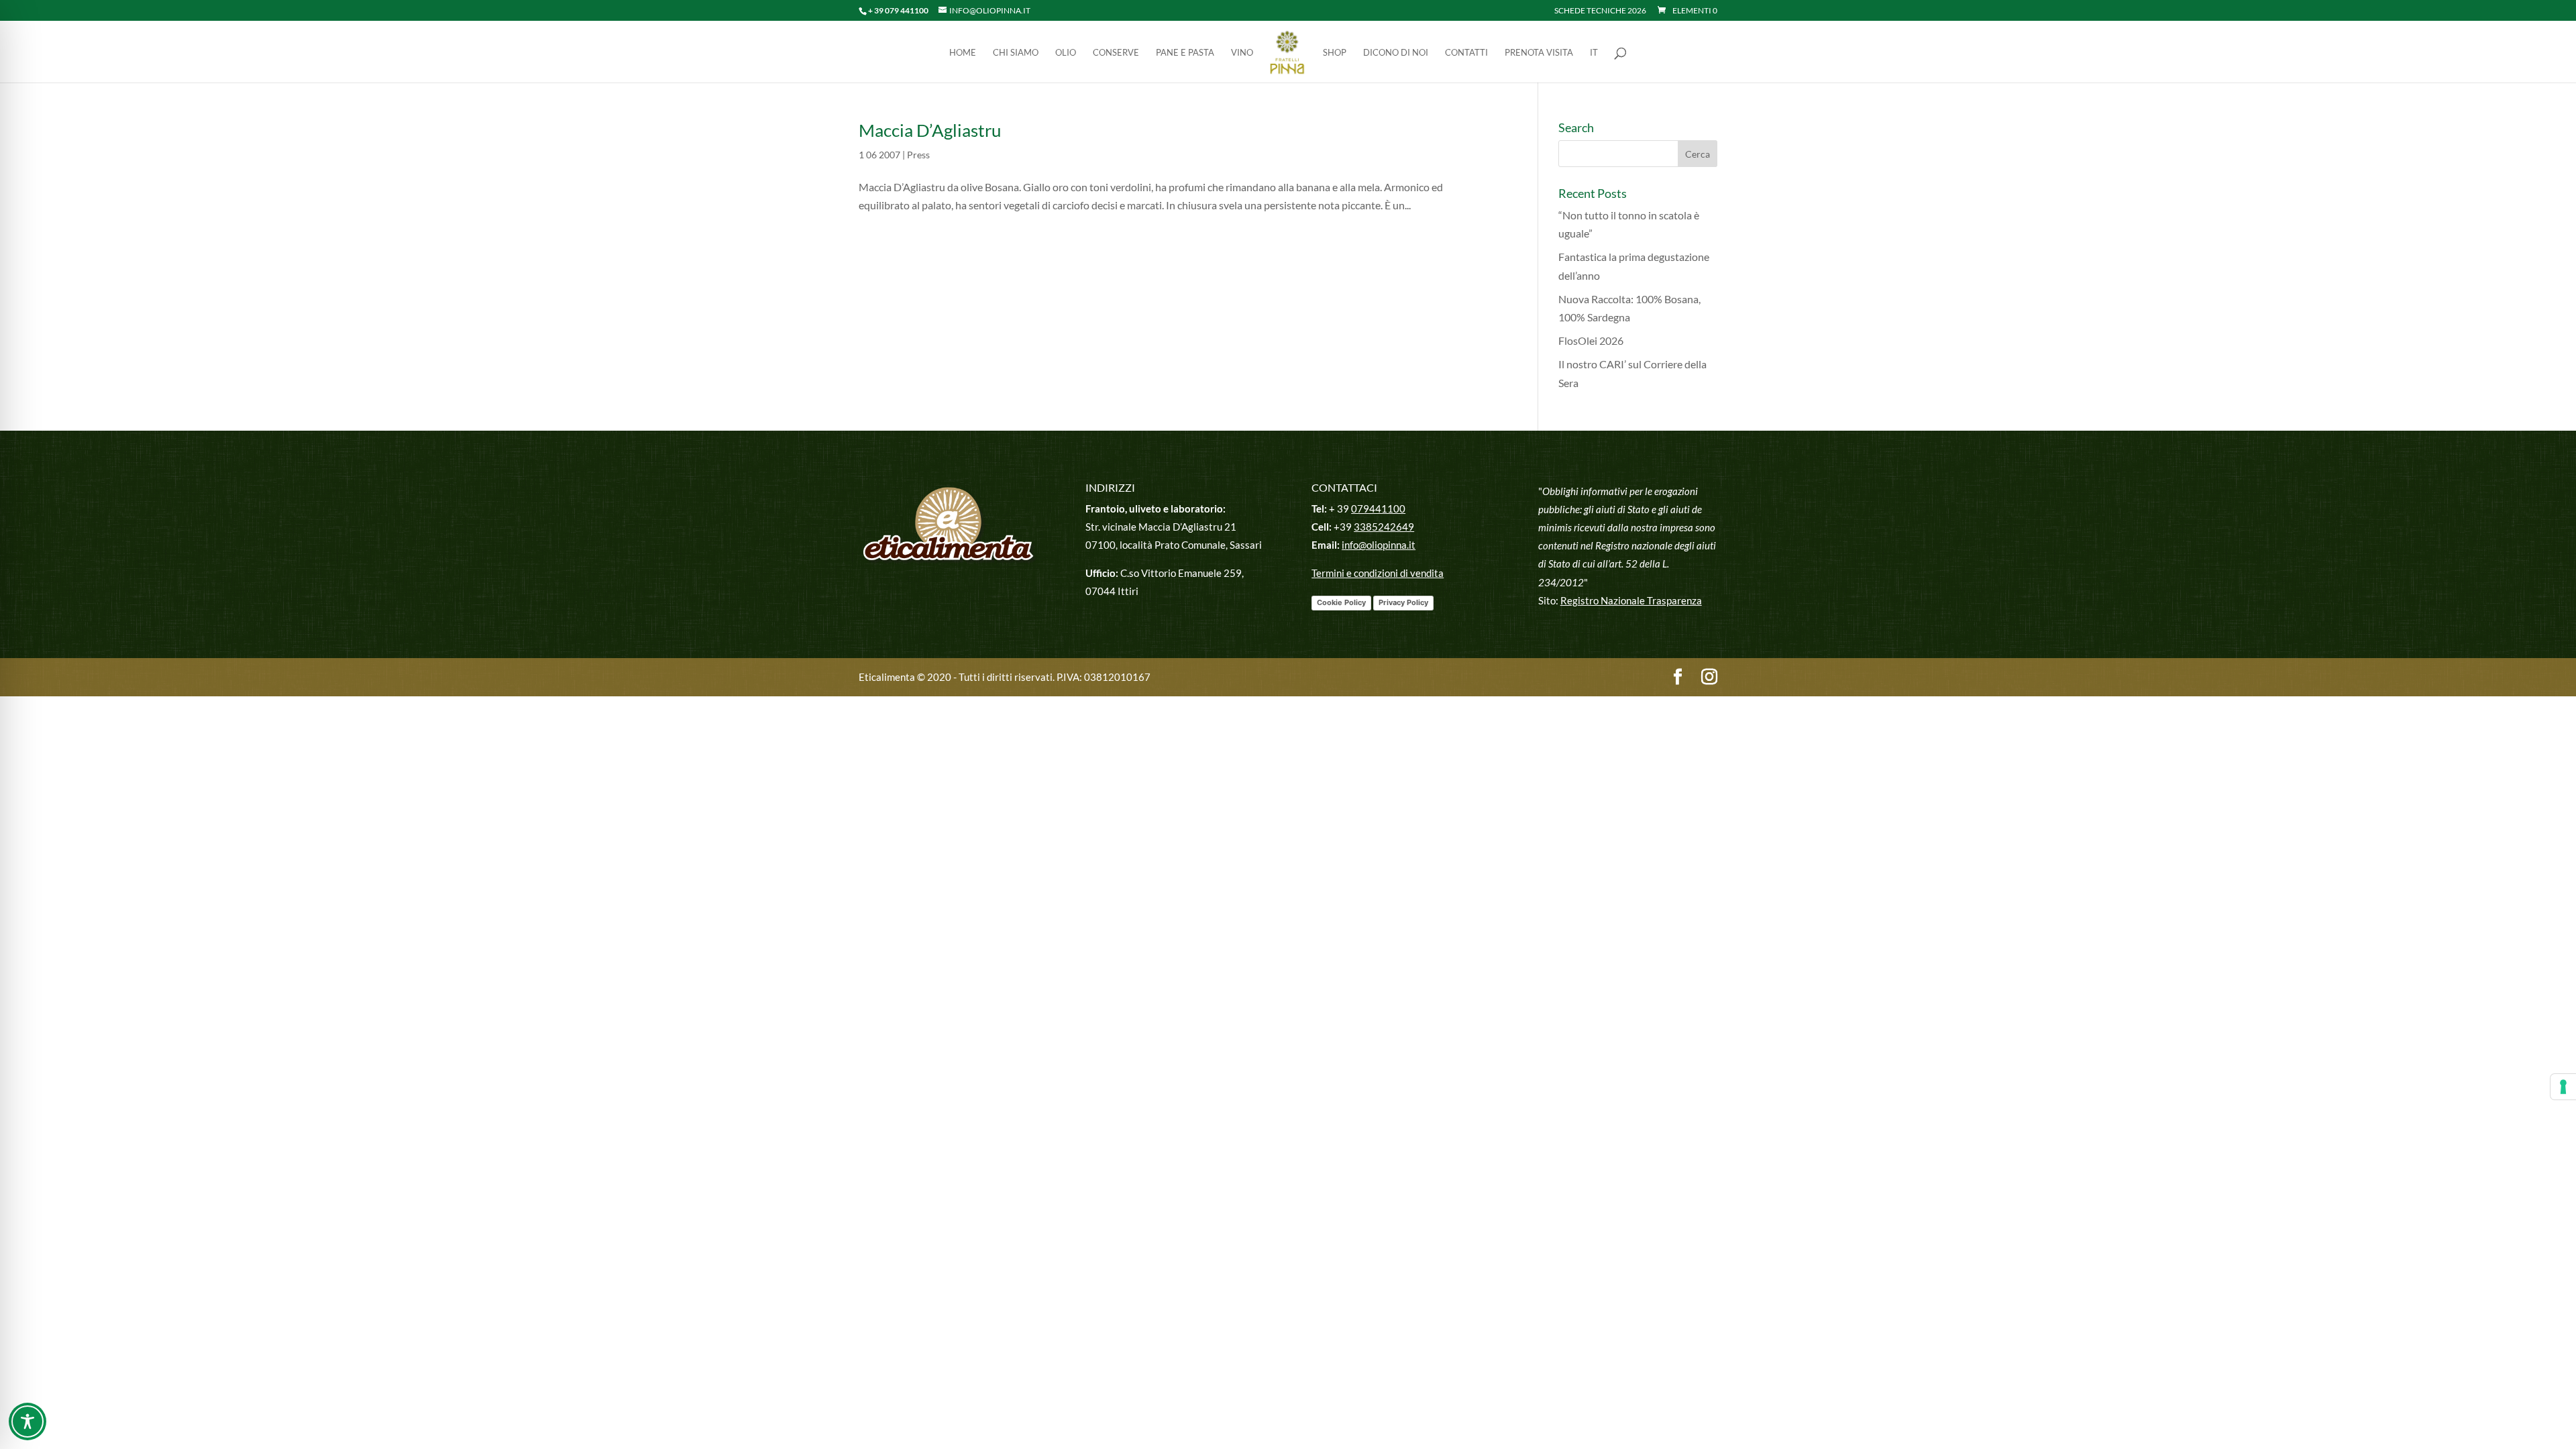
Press (918, 155)
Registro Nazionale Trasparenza (1631, 600)
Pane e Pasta (1185, 53)
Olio (1066, 53)
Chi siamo (1016, 53)
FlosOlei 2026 (1591, 340)
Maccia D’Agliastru (930, 130)
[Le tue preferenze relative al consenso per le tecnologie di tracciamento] (2563, 1087)
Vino (1242, 53)
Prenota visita (1539, 53)
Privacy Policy (1403, 602)
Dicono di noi (1396, 53)
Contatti (1466, 53)
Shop (1335, 53)
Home (963, 53)
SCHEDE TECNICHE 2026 (1600, 11)
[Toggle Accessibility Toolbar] (28, 1421)
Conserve (1116, 53)
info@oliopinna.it (1379, 545)
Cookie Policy (1341, 602)
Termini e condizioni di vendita (1378, 573)
